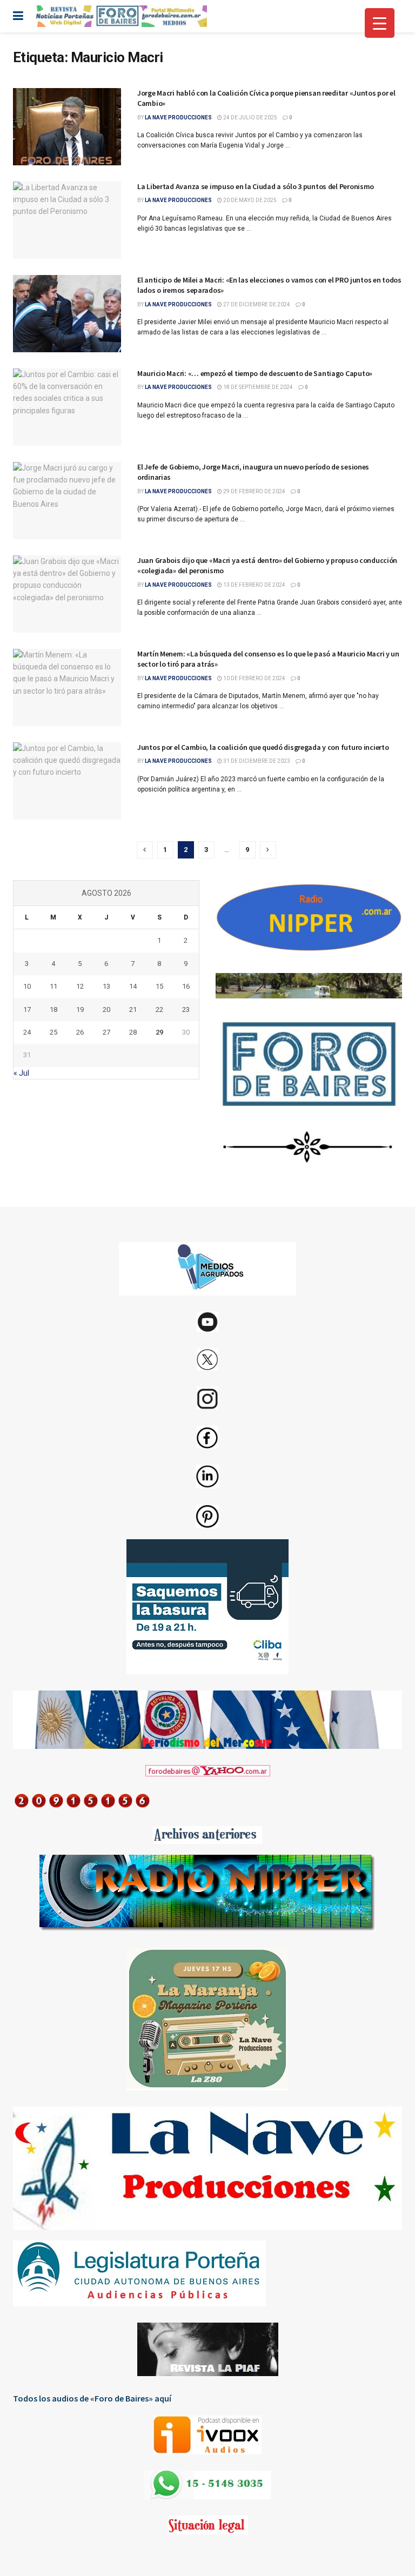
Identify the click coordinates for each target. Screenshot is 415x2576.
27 (106, 1032)
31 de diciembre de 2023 (256, 761)
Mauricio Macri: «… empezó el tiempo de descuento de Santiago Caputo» (255, 373)
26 (80, 1032)
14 (133, 986)
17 (27, 1009)
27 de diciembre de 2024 (256, 304)
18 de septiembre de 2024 (257, 387)
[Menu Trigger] (380, 23)
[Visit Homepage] (121, 16)
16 (186, 986)
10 (27, 986)
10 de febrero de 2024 (254, 678)
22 (159, 1009)
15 (159, 986)
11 (53, 986)
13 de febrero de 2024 (254, 585)
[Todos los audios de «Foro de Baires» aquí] (207, 2435)
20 (106, 1009)
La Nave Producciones (178, 118)
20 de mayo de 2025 (249, 200)
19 (80, 1009)
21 (133, 1009)
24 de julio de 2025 (250, 118)
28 (133, 1032)
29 (159, 1032)
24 (27, 1032)
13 (106, 986)
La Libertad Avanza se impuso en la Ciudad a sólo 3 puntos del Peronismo (256, 186)
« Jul (21, 1073)
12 (80, 986)
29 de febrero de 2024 (254, 491)
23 (186, 1009)
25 (53, 1032)
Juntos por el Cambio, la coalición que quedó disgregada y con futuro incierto (263, 747)
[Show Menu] (18, 16)
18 (53, 1009)
